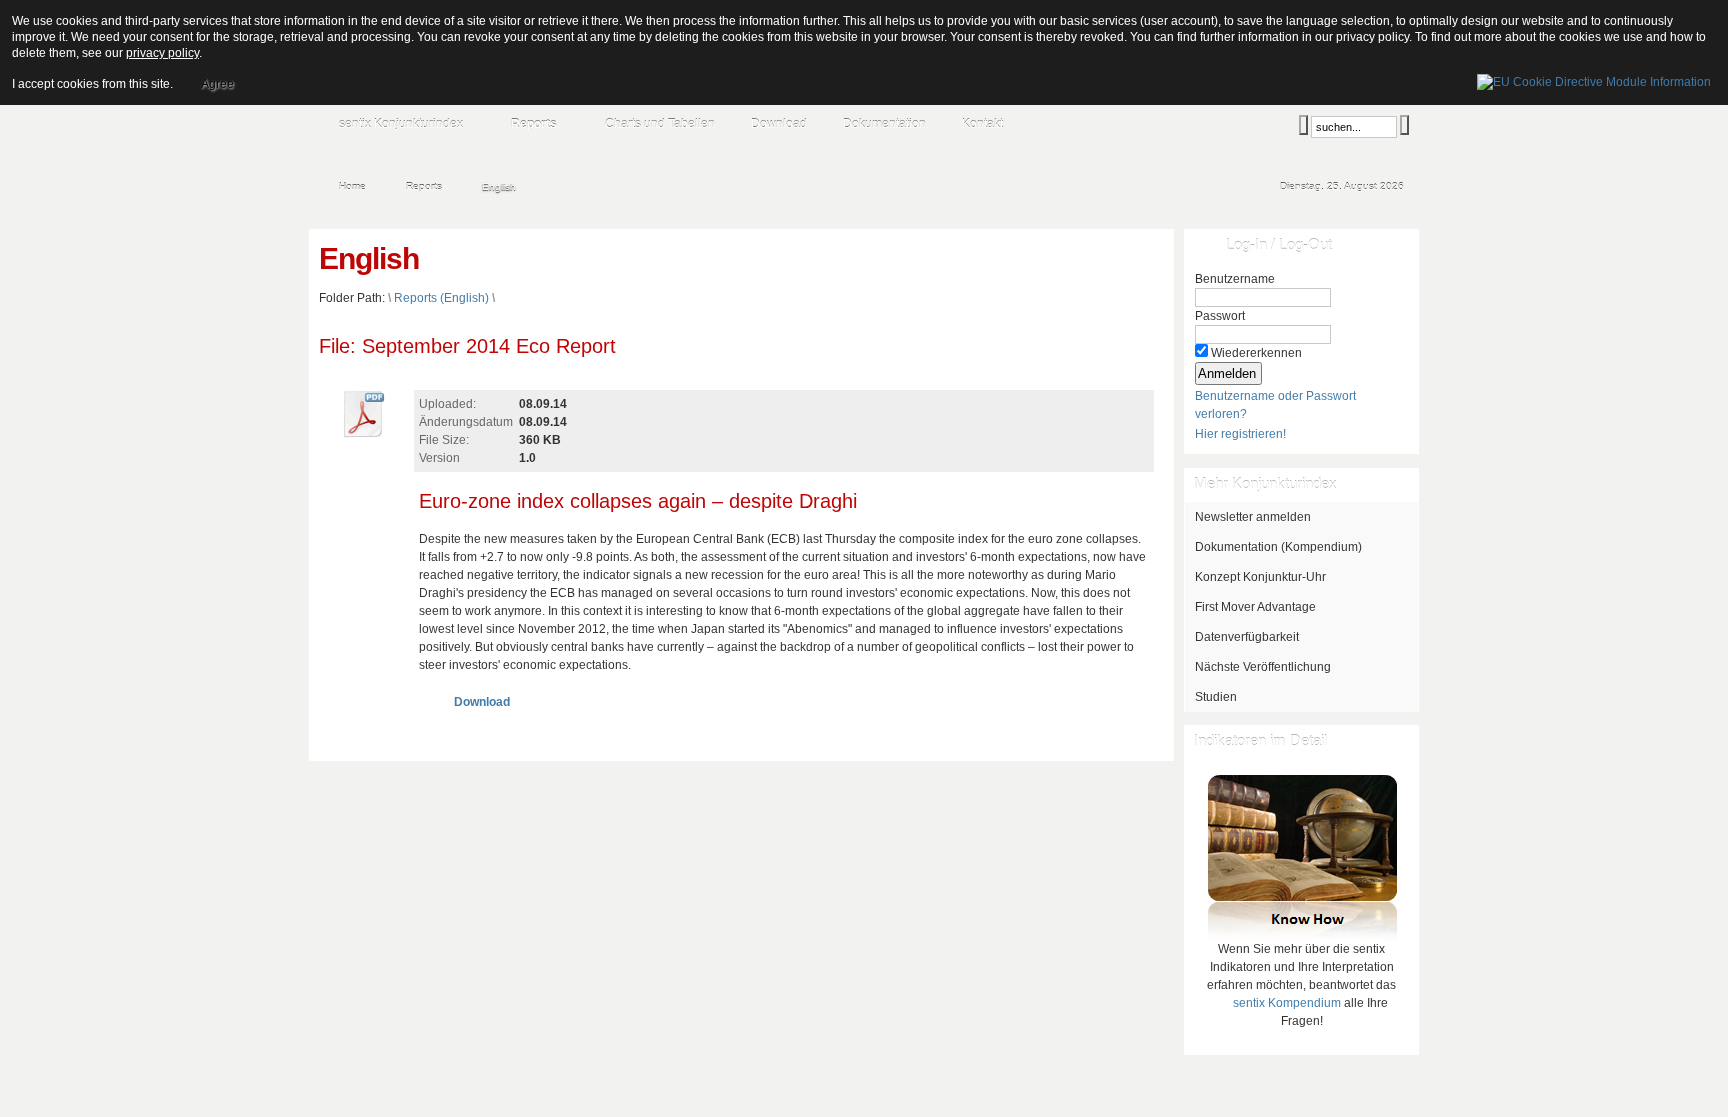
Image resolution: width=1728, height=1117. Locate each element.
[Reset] (1404, 125)
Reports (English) (441, 298)
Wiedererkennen (1256, 353)
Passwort (1220, 316)
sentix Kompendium (1287, 1003)
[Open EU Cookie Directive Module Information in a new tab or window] (1594, 79)
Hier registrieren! (1240, 434)
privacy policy (162, 53)
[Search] (1303, 125)
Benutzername (1235, 279)
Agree (217, 84)
